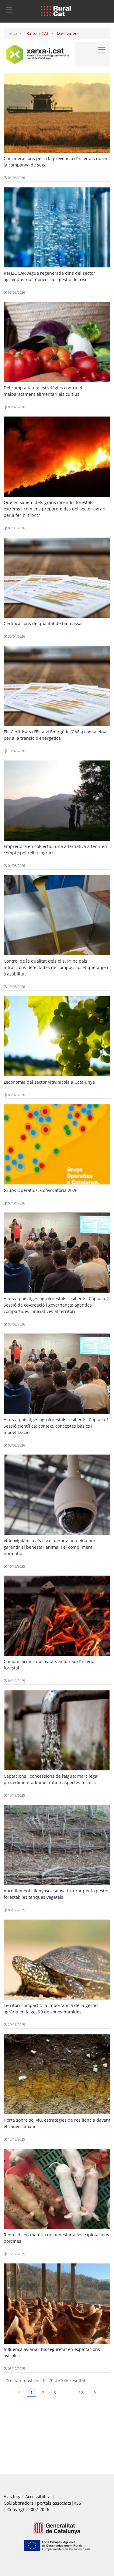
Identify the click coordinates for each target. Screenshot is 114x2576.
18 (81, 2393)
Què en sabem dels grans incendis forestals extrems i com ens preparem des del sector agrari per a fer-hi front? (55, 509)
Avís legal (13, 2497)
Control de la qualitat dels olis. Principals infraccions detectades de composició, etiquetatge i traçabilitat (56, 967)
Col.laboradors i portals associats (37, 2503)
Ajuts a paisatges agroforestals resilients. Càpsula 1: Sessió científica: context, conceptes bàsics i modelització (57, 1426)
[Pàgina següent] (95, 2393)
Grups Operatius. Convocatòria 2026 (41, 1190)
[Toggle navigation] (9, 9)
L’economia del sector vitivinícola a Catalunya (49, 1082)
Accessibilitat (39, 2497)
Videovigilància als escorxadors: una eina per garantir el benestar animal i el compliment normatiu (50, 1547)
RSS (77, 2503)
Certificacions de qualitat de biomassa (43, 623)
